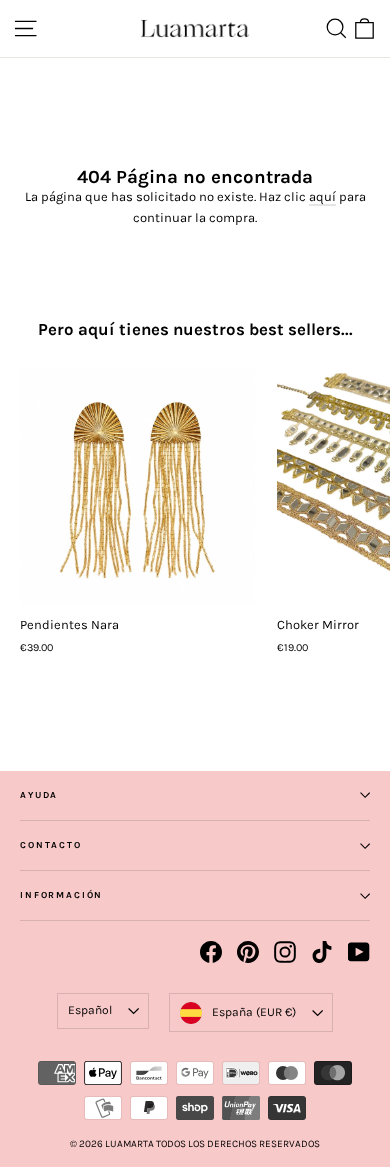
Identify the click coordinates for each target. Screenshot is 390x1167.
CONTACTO (51, 845)
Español (90, 1010)
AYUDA (39, 795)
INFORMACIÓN (61, 895)
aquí (322, 196)
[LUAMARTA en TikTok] (322, 952)
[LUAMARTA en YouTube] (359, 952)
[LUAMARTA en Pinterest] (248, 952)
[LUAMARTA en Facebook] (211, 952)
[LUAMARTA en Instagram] (285, 952)
